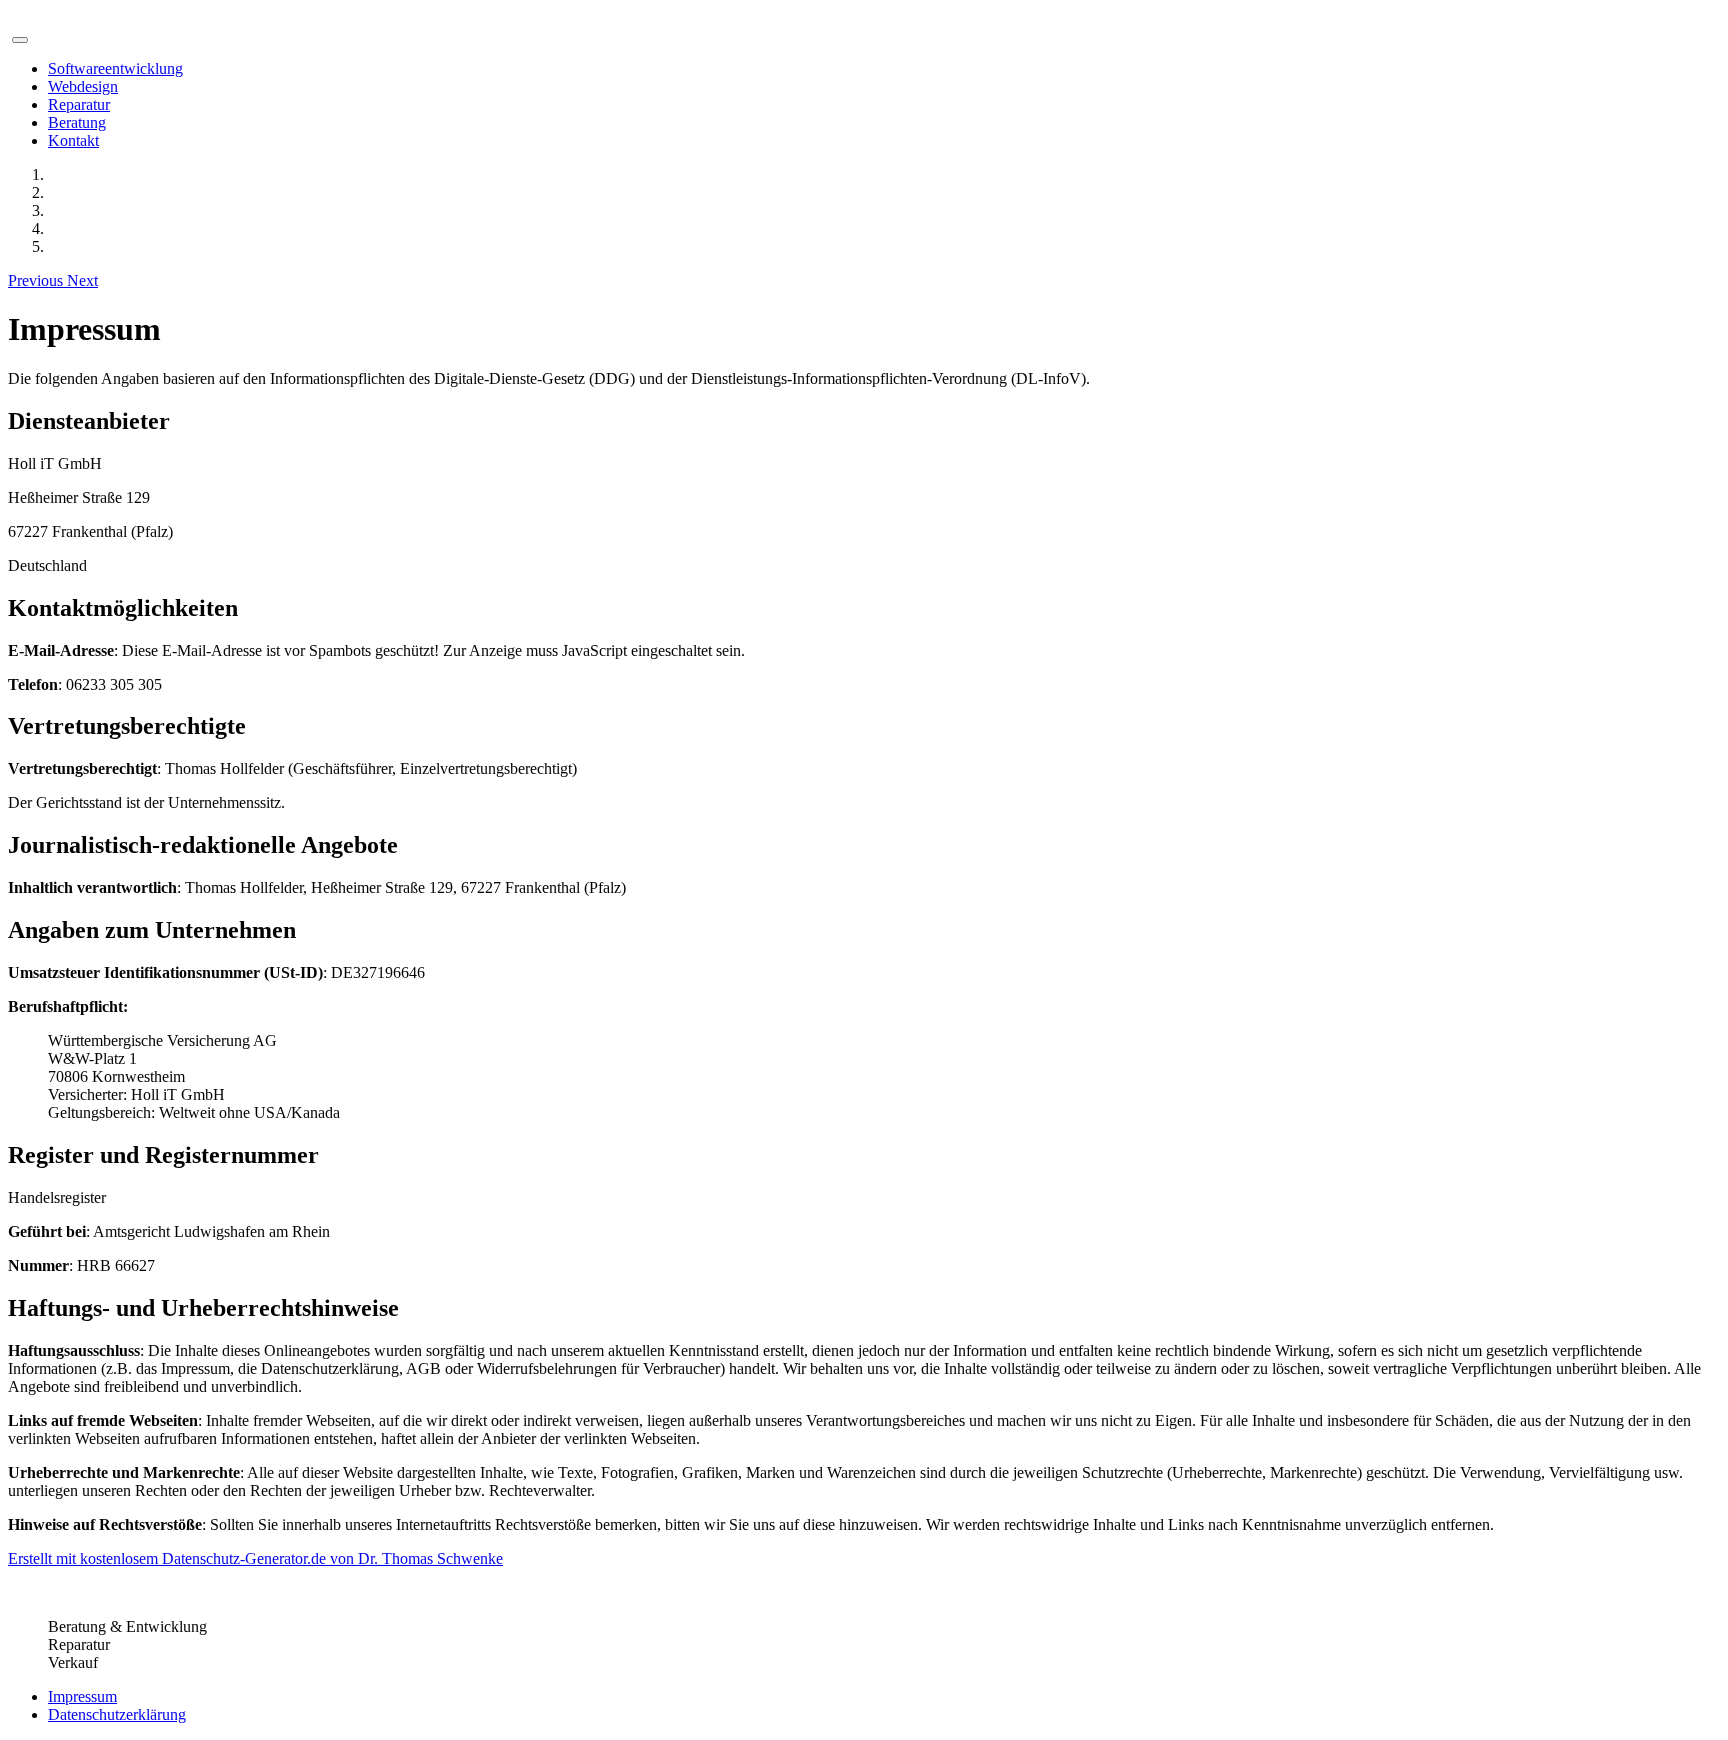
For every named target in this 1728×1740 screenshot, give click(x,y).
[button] (37, 280)
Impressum (82, 1696)
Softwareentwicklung (115, 68)
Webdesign (83, 86)
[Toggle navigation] (20, 40)
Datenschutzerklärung (117, 1714)
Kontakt (73, 140)
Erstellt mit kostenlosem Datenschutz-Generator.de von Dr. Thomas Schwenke (255, 1558)
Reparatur (79, 104)
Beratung (77, 122)
